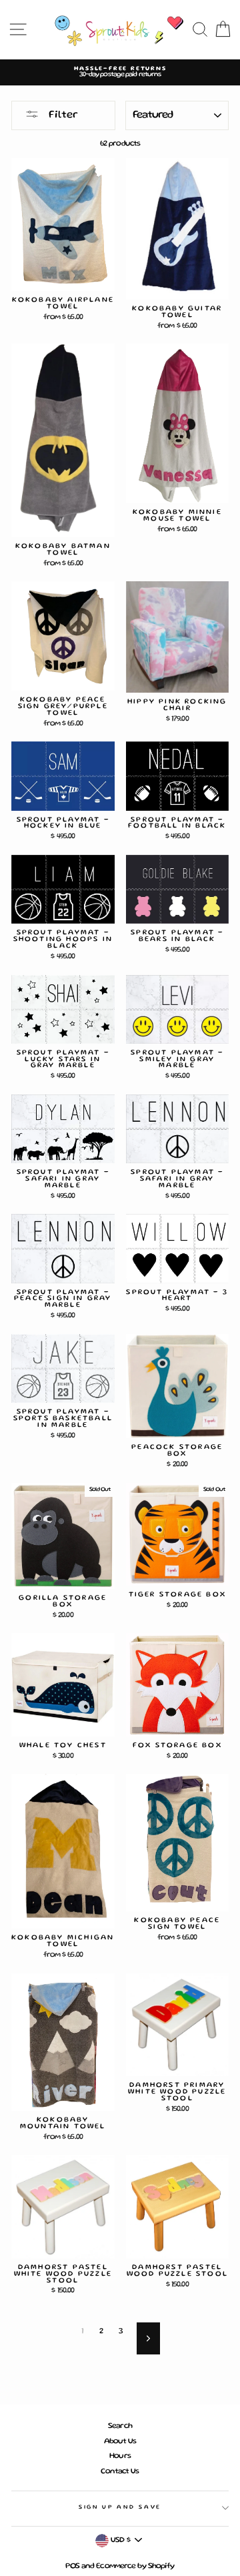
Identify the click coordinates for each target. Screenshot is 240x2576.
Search (120, 2426)
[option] (120, 72)
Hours (120, 2456)
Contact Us (120, 2472)
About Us (120, 2442)
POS (72, 2566)
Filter (62, 115)
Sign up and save (120, 2507)
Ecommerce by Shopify (135, 2566)
